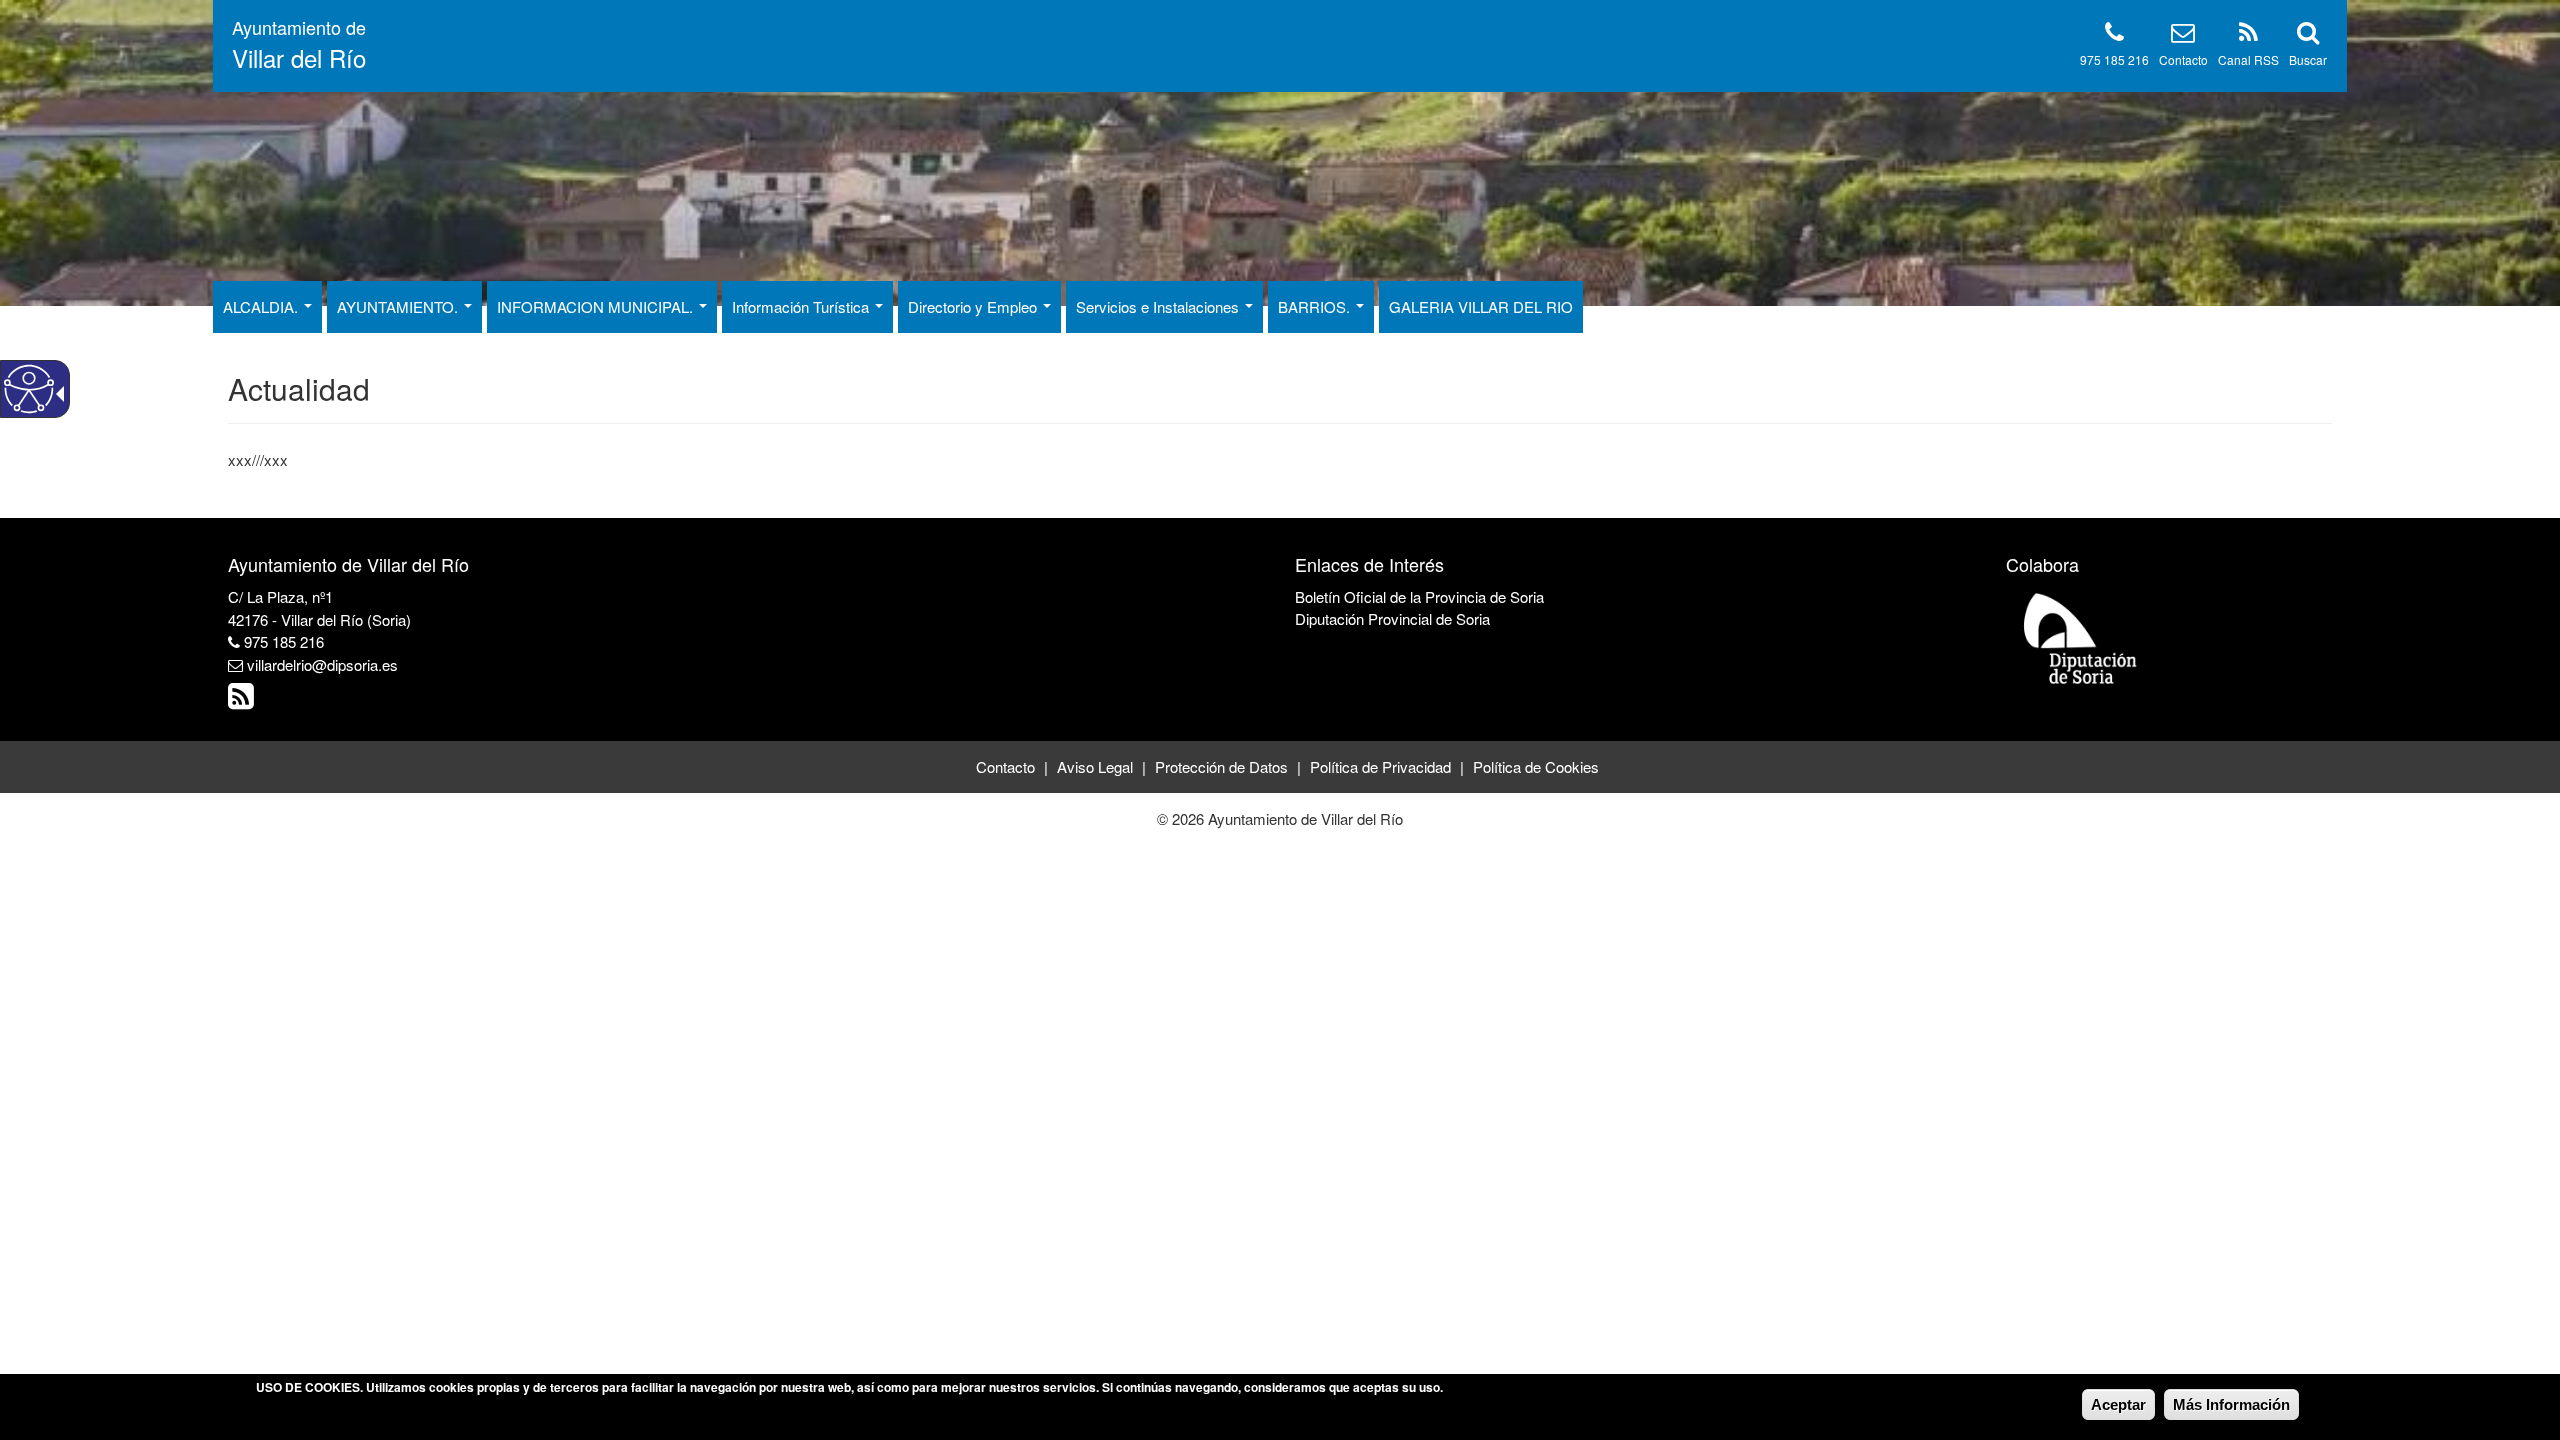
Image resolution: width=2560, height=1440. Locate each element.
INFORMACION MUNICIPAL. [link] (597, 306)
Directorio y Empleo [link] (974, 306)
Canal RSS (2248, 59)
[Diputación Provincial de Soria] (2081, 637)
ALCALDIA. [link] (262, 306)
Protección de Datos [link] (1221, 766)
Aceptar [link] (2118, 1404)
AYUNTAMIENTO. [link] (399, 306)
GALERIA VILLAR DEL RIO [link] (1481, 306)
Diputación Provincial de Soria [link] (1392, 618)
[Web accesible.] (29, 389)
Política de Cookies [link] (1536, 766)
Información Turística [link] (802, 306)
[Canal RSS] (2248, 35)
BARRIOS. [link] (1316, 306)
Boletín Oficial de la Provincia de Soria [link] (1419, 596)
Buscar (2308, 59)
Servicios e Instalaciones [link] (1159, 306)
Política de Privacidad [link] (1380, 766)
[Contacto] (2183, 35)
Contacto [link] (1005, 766)
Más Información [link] (2231, 1404)
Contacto (2183, 59)
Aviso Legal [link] (1095, 766)
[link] (243, 700)
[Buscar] (2308, 35)
